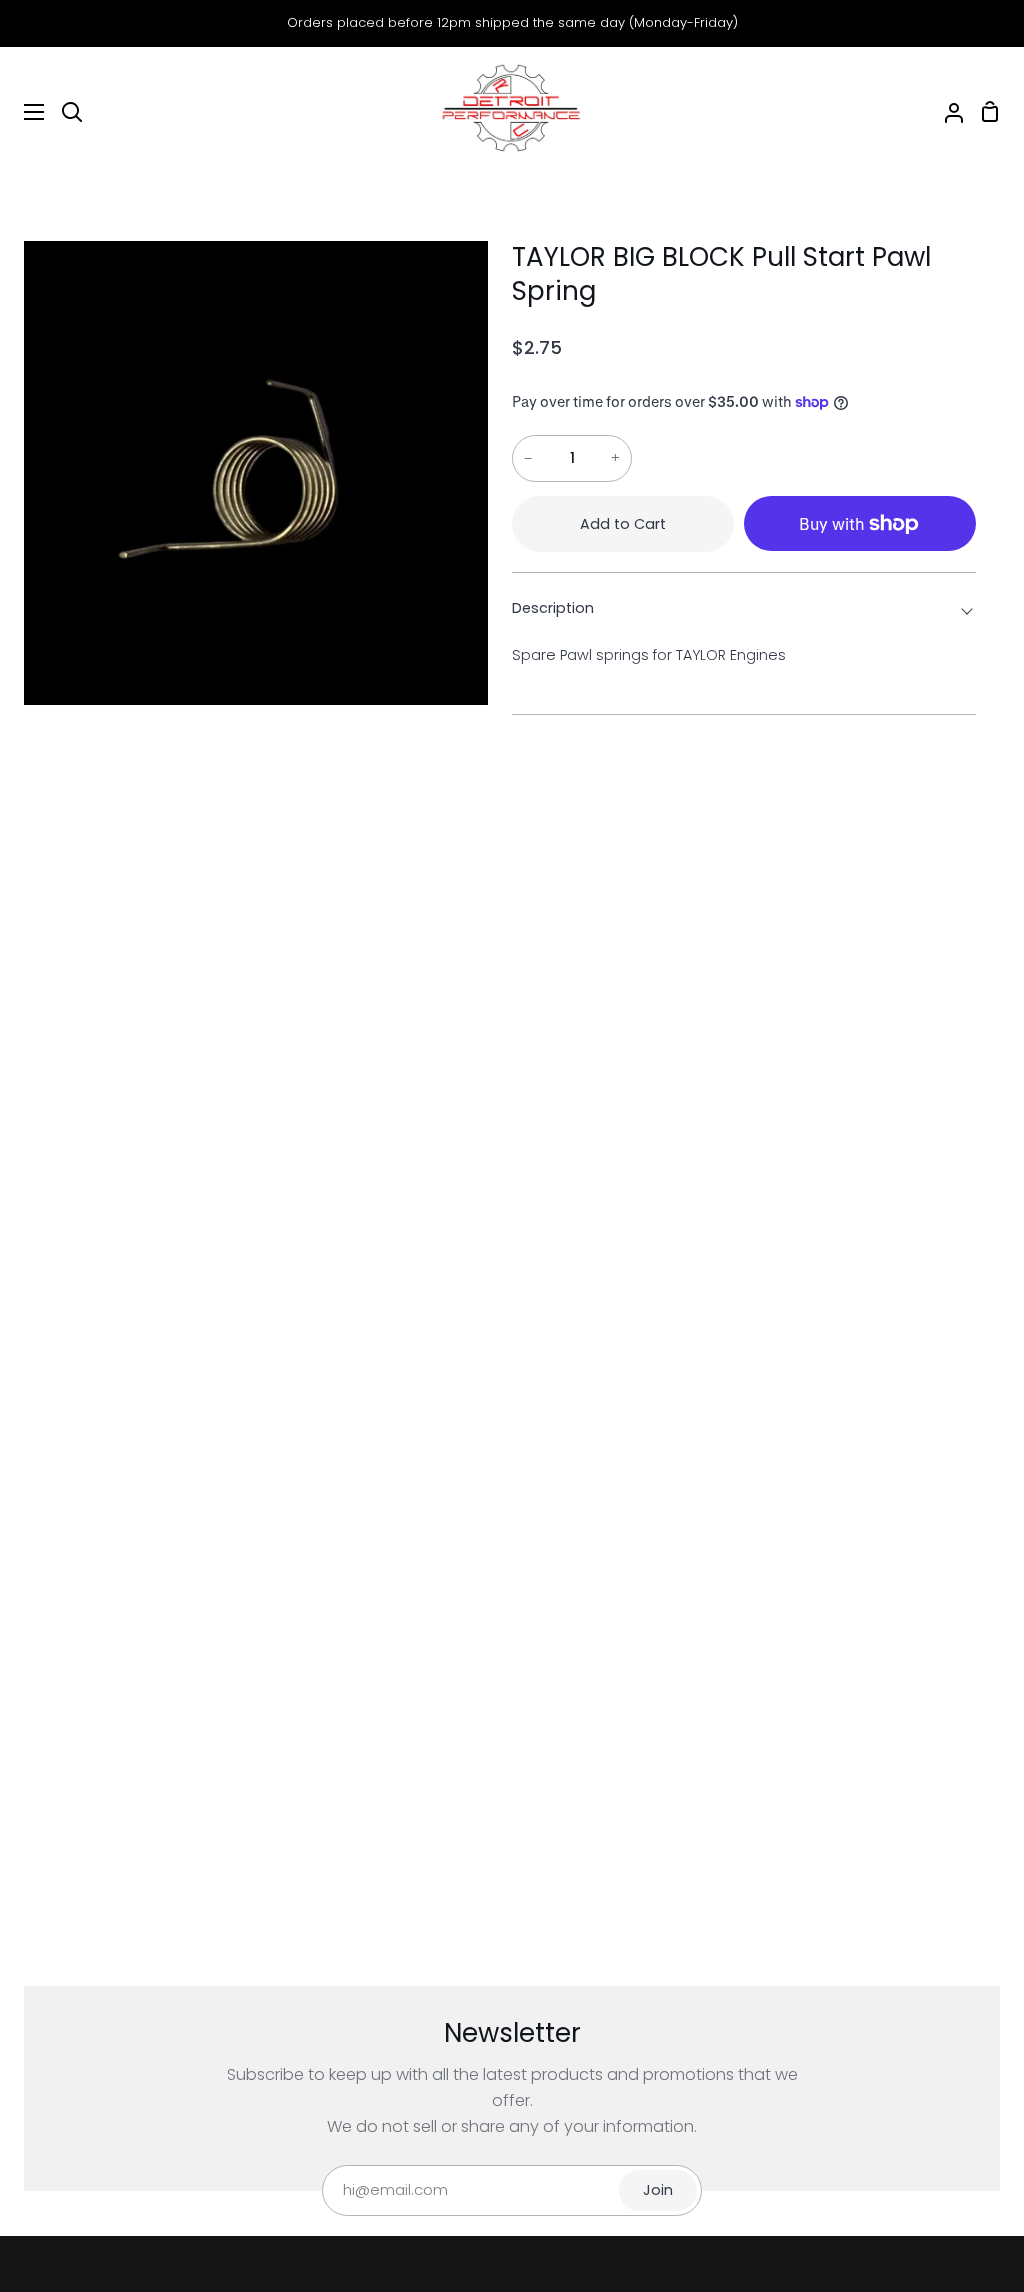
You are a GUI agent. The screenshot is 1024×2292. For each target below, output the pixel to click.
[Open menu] (23, 112)
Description (553, 608)
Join (658, 2190)
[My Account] (946, 112)
